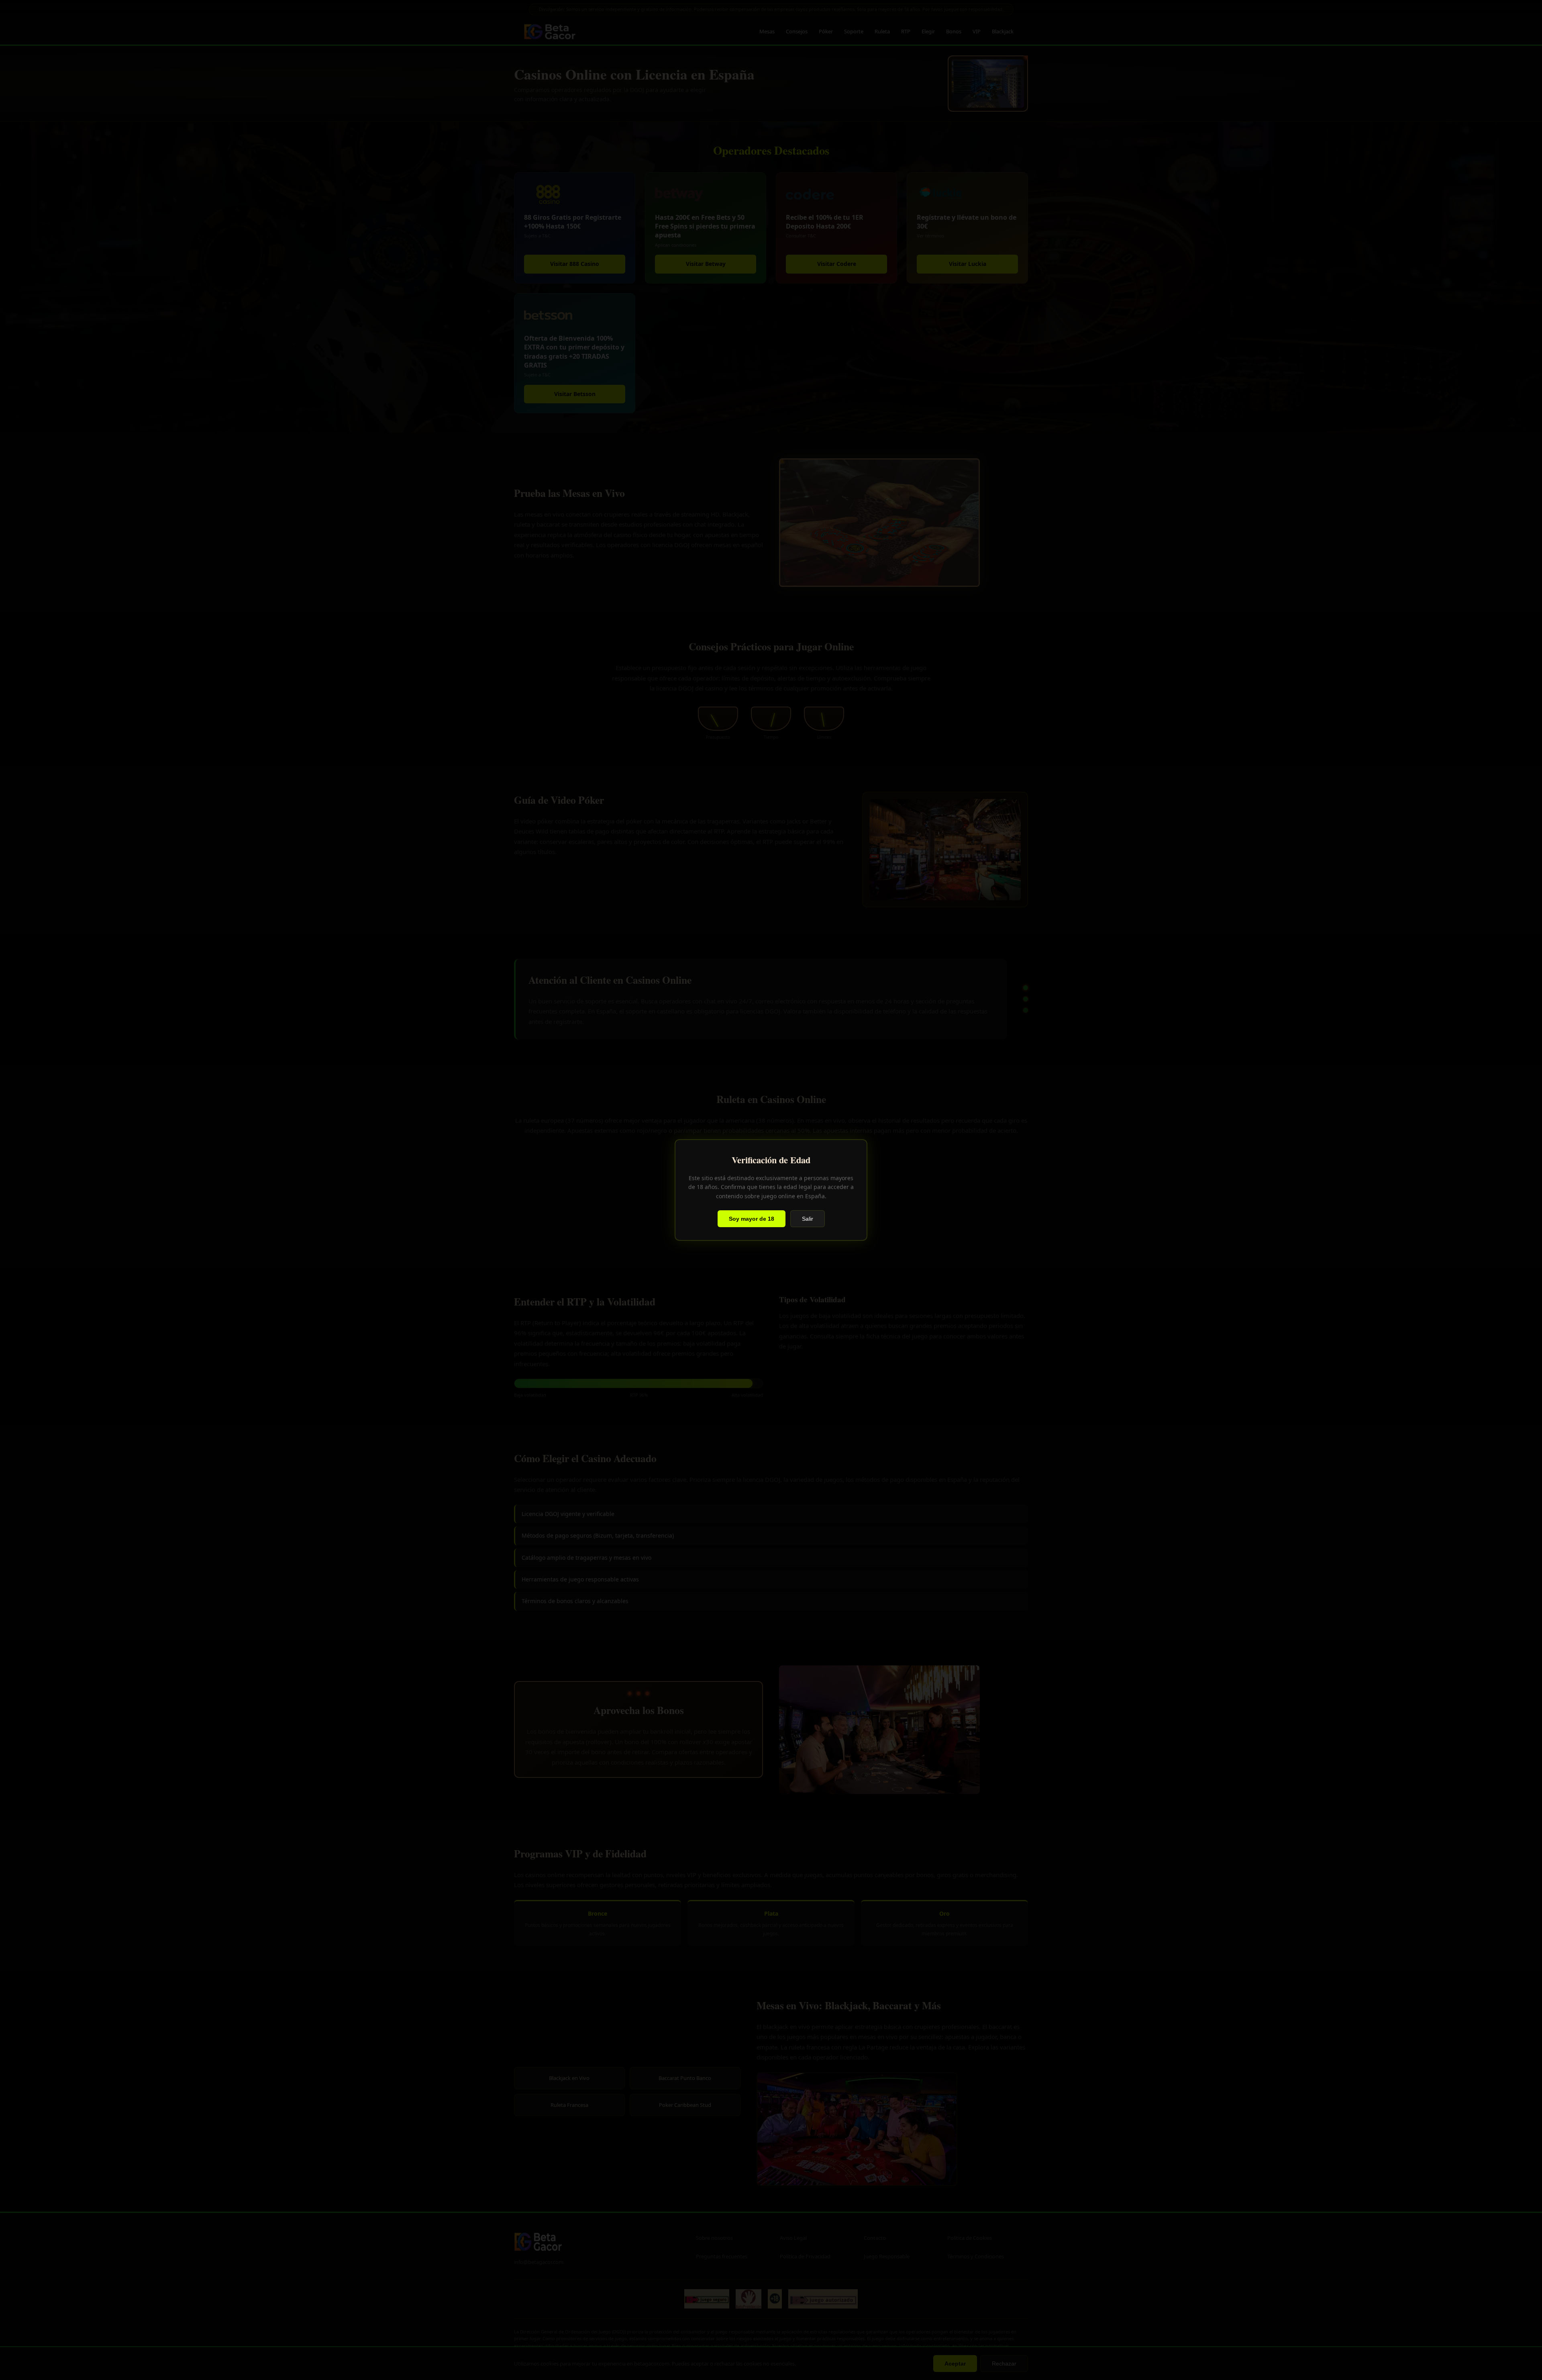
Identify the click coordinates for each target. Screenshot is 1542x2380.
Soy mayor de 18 (752, 1219)
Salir (808, 1219)
